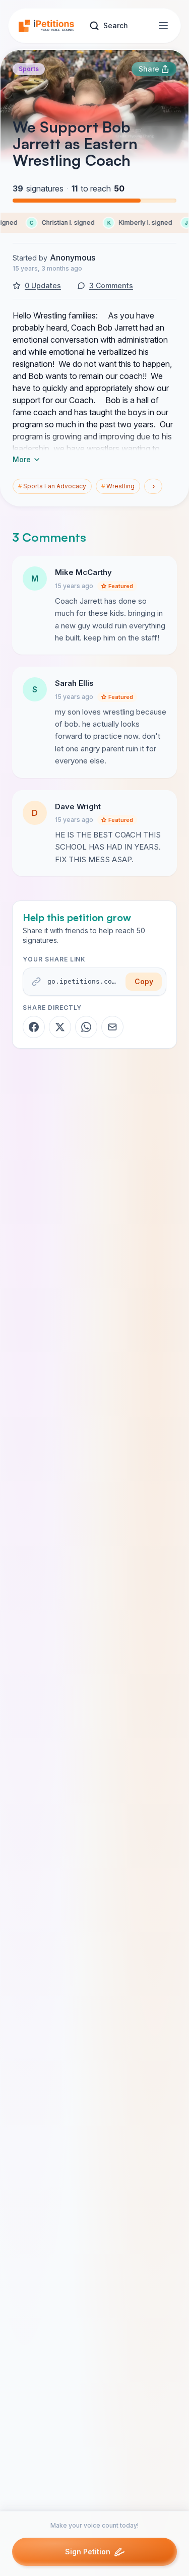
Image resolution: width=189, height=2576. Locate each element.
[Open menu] (163, 26)
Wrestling (118, 486)
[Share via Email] (112, 1027)
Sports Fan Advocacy (52, 486)
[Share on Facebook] (34, 1027)
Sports (29, 69)
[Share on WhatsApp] (86, 1027)
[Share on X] (60, 1027)
